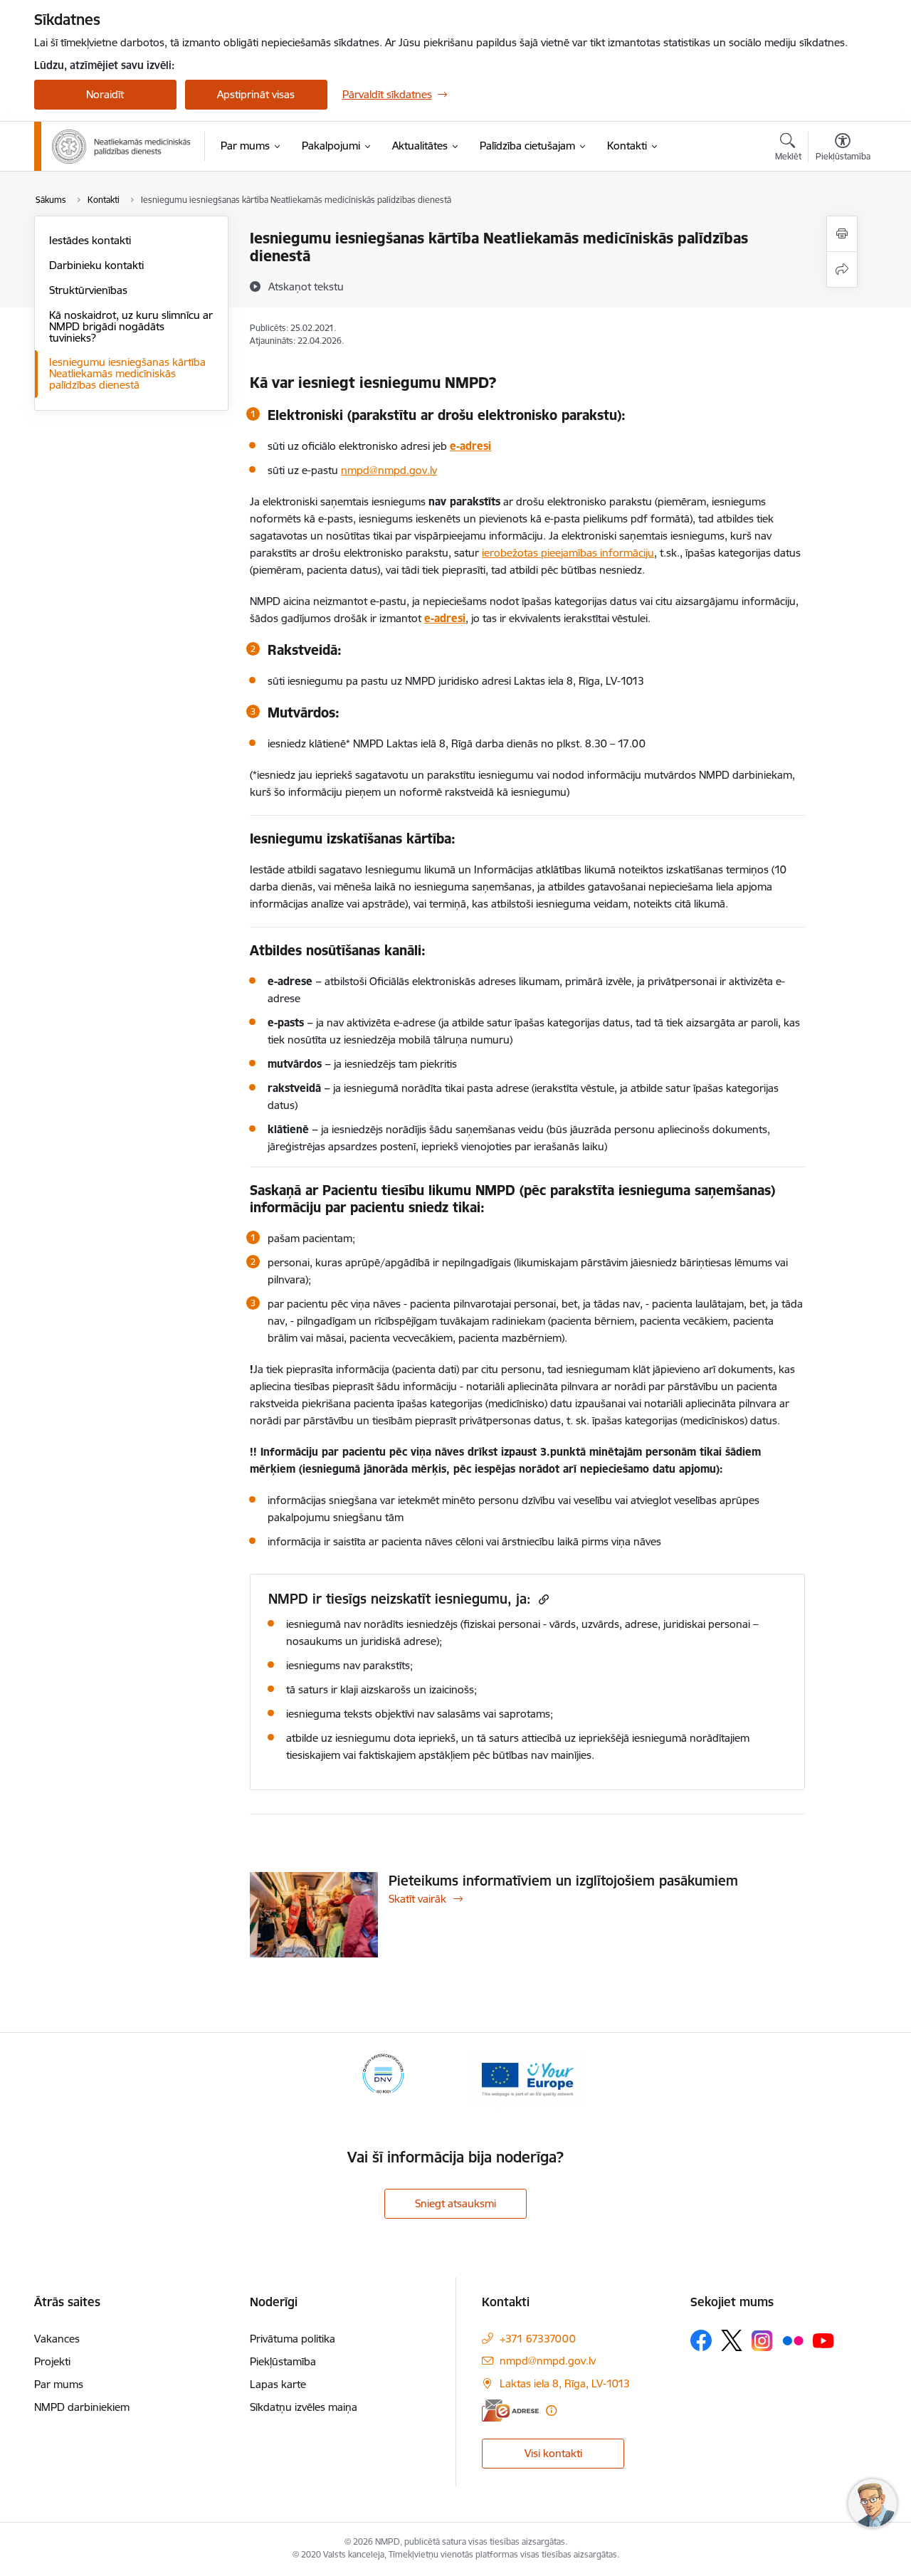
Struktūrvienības (88, 290)
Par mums (59, 2384)
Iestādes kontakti (90, 240)
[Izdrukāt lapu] (842, 234)
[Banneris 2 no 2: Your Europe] (528, 2078)
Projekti (52, 2361)
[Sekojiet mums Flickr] (793, 2340)
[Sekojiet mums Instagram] (762, 2341)
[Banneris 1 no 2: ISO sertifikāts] (383, 2078)
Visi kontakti (553, 2453)
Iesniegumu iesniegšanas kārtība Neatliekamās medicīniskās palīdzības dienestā (127, 373)
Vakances (57, 2339)
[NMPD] (122, 147)
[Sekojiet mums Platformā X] (732, 2340)
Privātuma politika (293, 2339)
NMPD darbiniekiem (82, 2407)
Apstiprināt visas (256, 94)
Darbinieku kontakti (96, 265)
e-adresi (470, 446)
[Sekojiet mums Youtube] (823, 2340)
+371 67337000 (538, 2339)
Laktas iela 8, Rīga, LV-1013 (565, 2383)
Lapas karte (278, 2384)
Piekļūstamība (283, 2361)
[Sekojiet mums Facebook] (701, 2340)
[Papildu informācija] (551, 2411)
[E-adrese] (510, 2411)
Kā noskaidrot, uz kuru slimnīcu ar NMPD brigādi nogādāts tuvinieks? (131, 326)
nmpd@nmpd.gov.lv (548, 2361)
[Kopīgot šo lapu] (842, 269)
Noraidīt (105, 94)
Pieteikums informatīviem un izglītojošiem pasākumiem (563, 1881)
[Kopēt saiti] (542, 1599)
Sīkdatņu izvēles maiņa (304, 2407)
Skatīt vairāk (417, 1899)
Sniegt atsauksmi (455, 2203)
